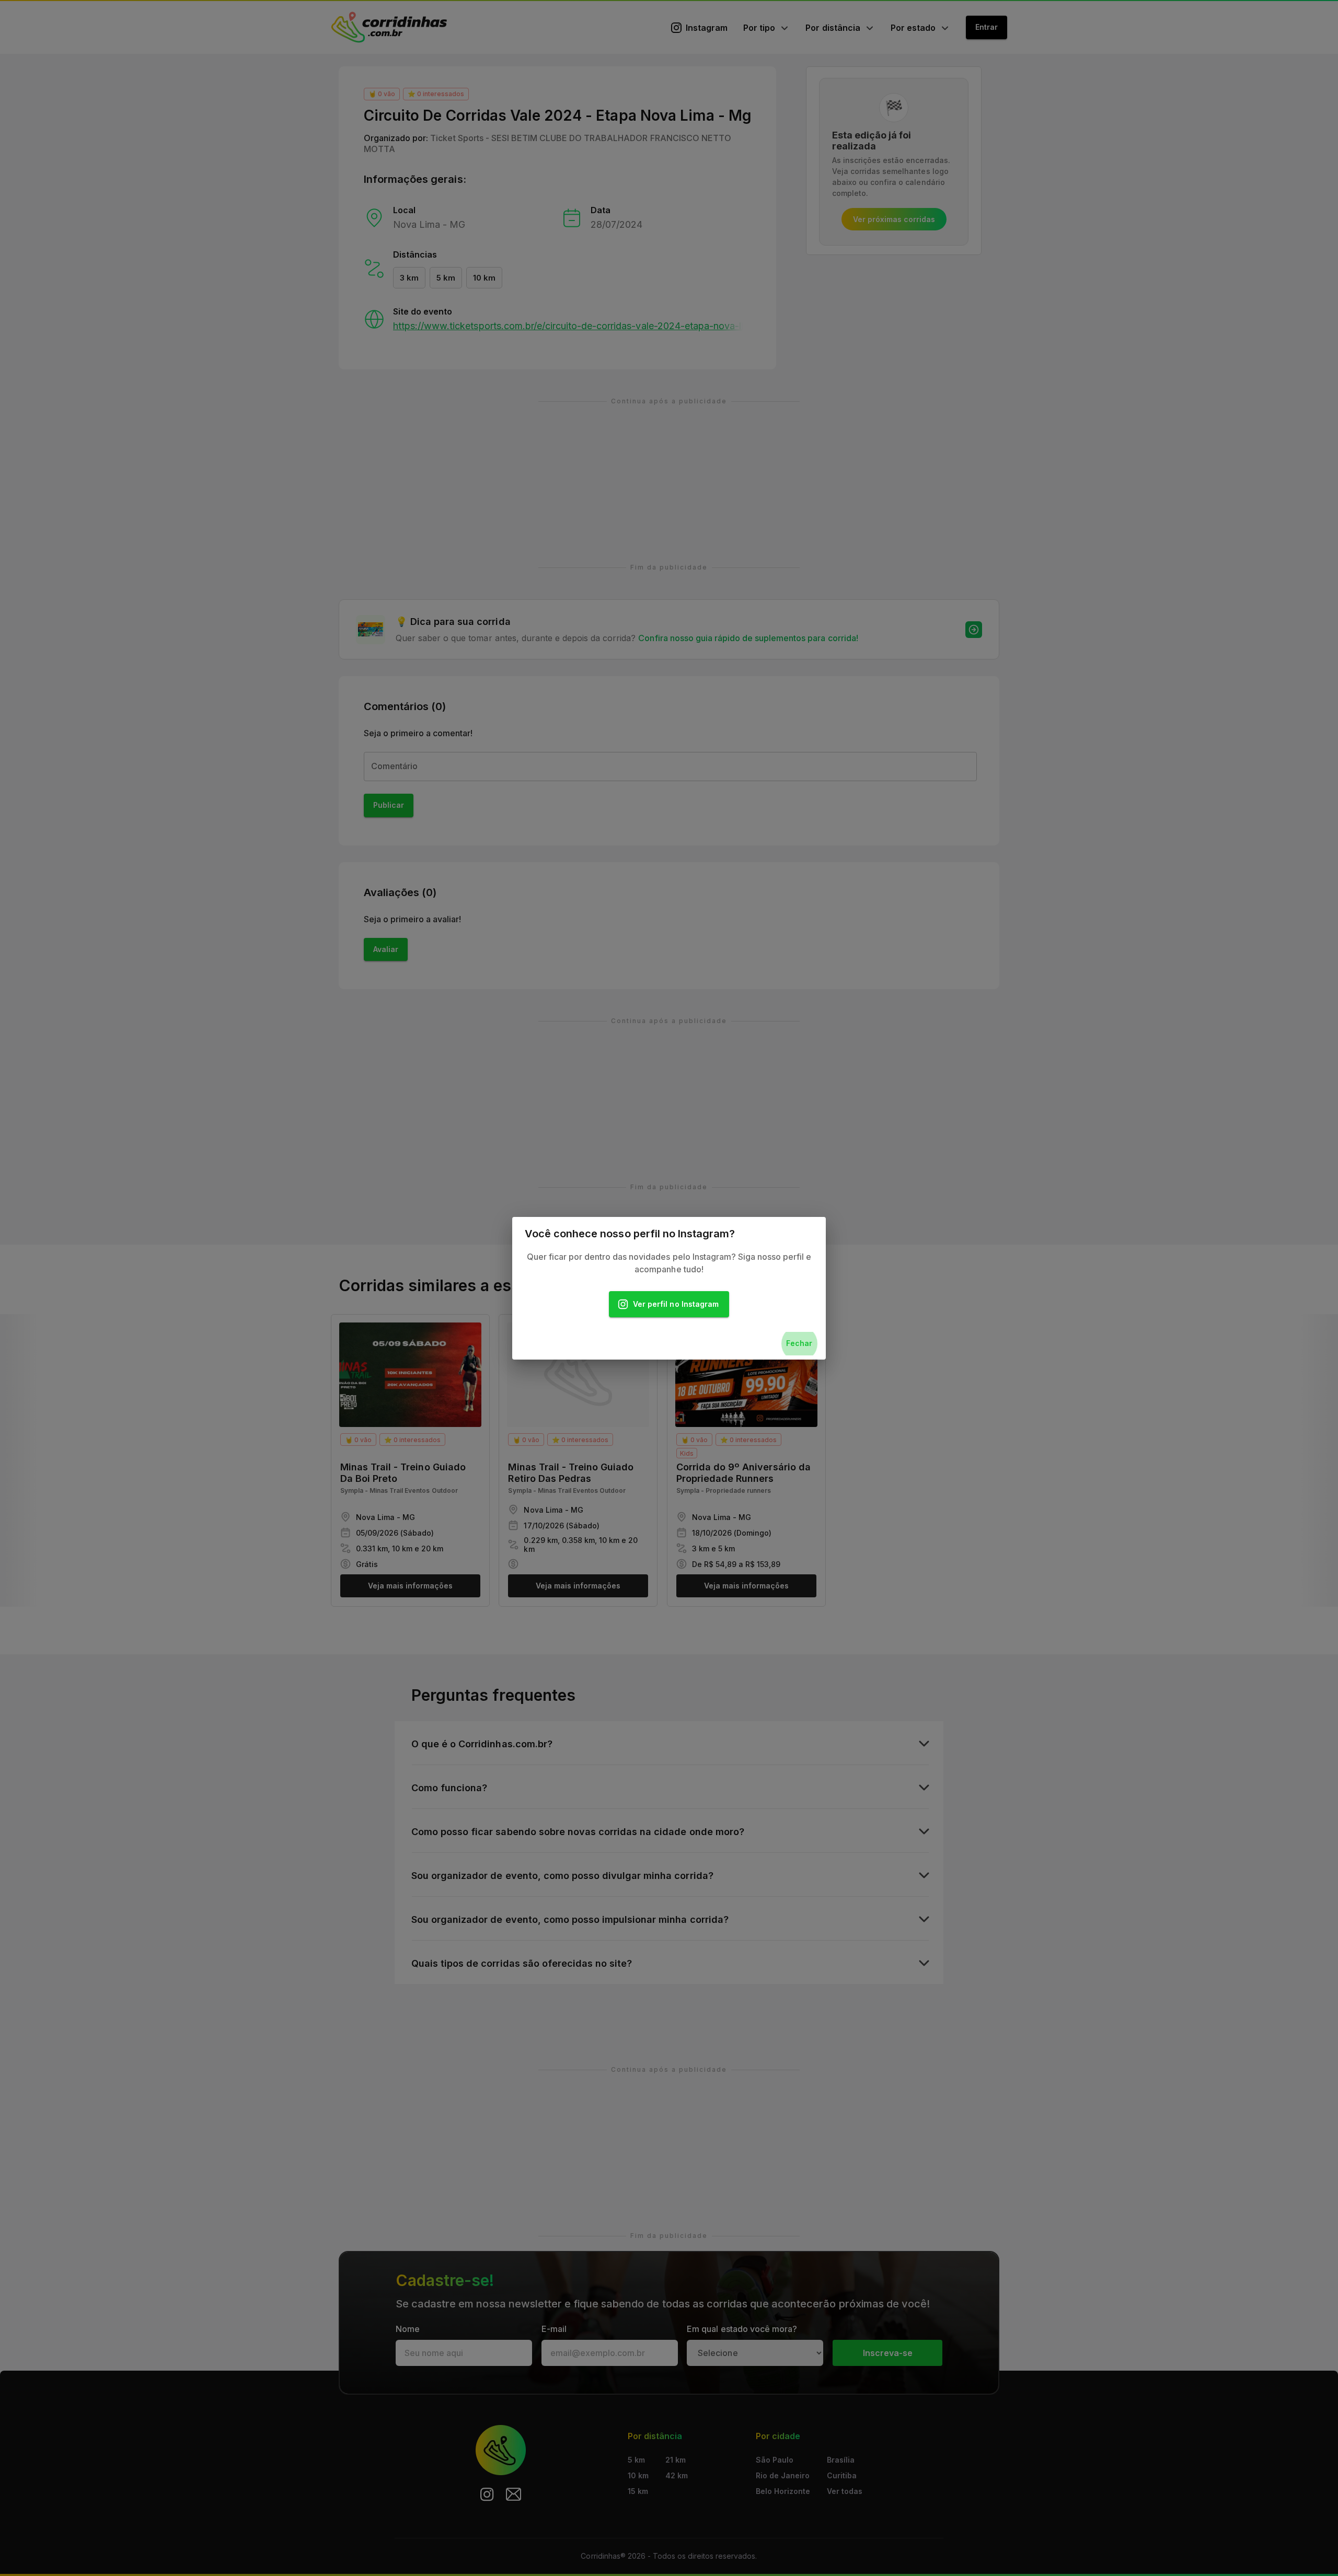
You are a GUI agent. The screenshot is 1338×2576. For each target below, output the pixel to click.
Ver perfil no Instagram (676, 1304)
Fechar (799, 1343)
